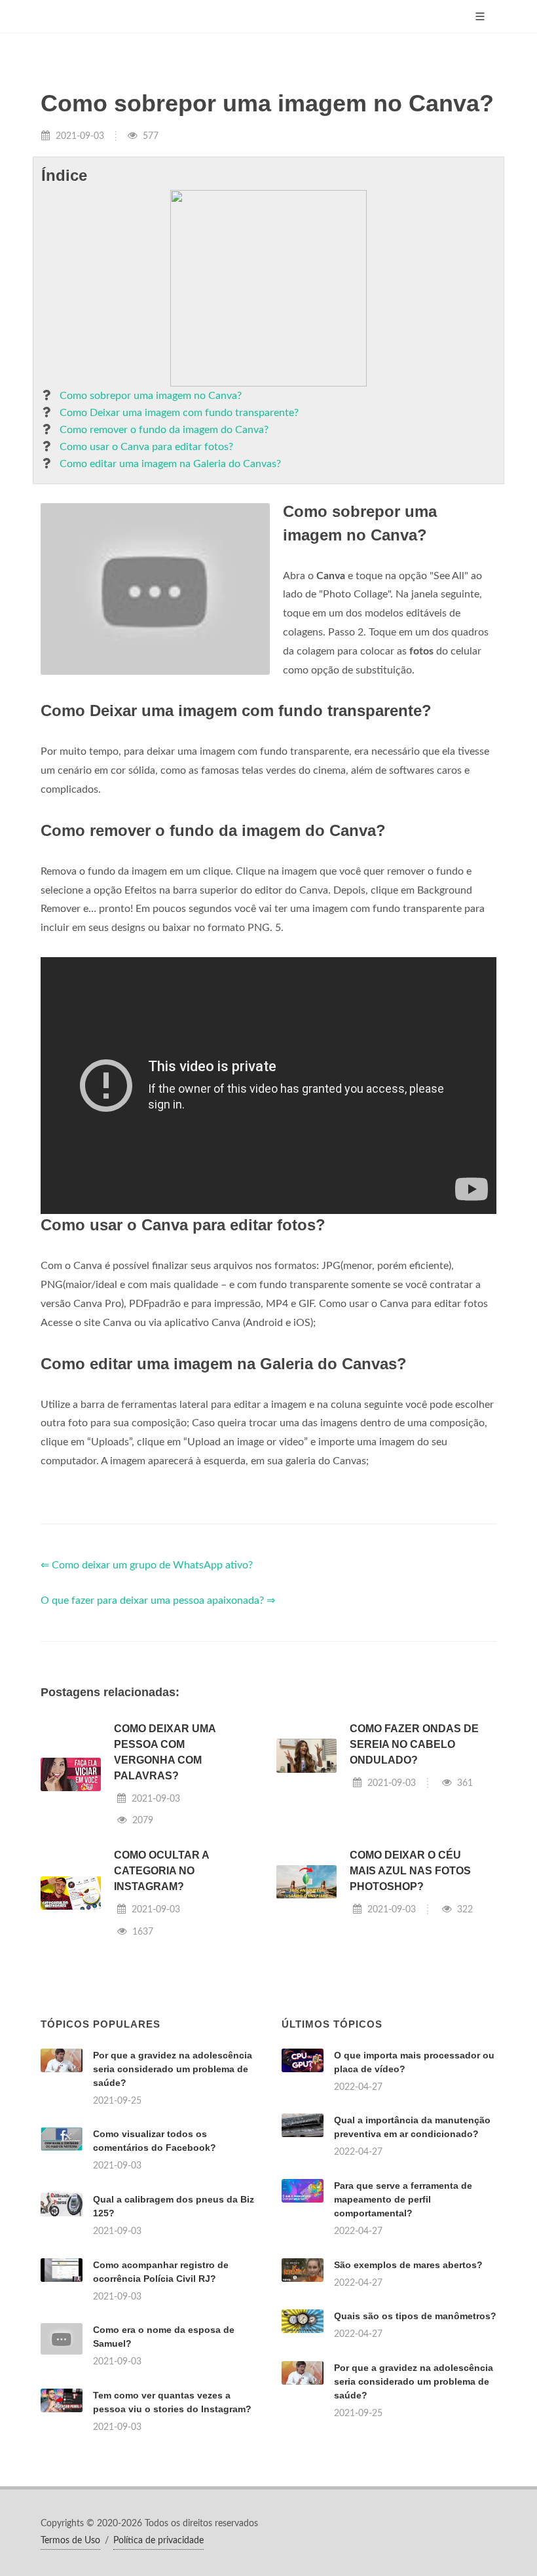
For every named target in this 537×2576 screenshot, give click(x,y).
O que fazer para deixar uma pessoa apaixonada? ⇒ (158, 1601)
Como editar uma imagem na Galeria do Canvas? (170, 464)
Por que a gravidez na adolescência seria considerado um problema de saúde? (173, 2069)
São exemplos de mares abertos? (408, 2265)
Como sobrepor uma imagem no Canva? (151, 396)
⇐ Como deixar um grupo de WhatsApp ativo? (147, 1565)
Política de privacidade (158, 2541)
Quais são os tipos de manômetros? (415, 2316)
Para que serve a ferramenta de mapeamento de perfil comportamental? (403, 2199)
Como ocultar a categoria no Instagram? (161, 1871)
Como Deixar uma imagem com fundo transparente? (179, 413)
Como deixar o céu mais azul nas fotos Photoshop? (410, 1871)
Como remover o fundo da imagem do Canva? (164, 430)
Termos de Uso (70, 2541)
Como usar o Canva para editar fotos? (146, 447)
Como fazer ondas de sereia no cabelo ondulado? (414, 1744)
